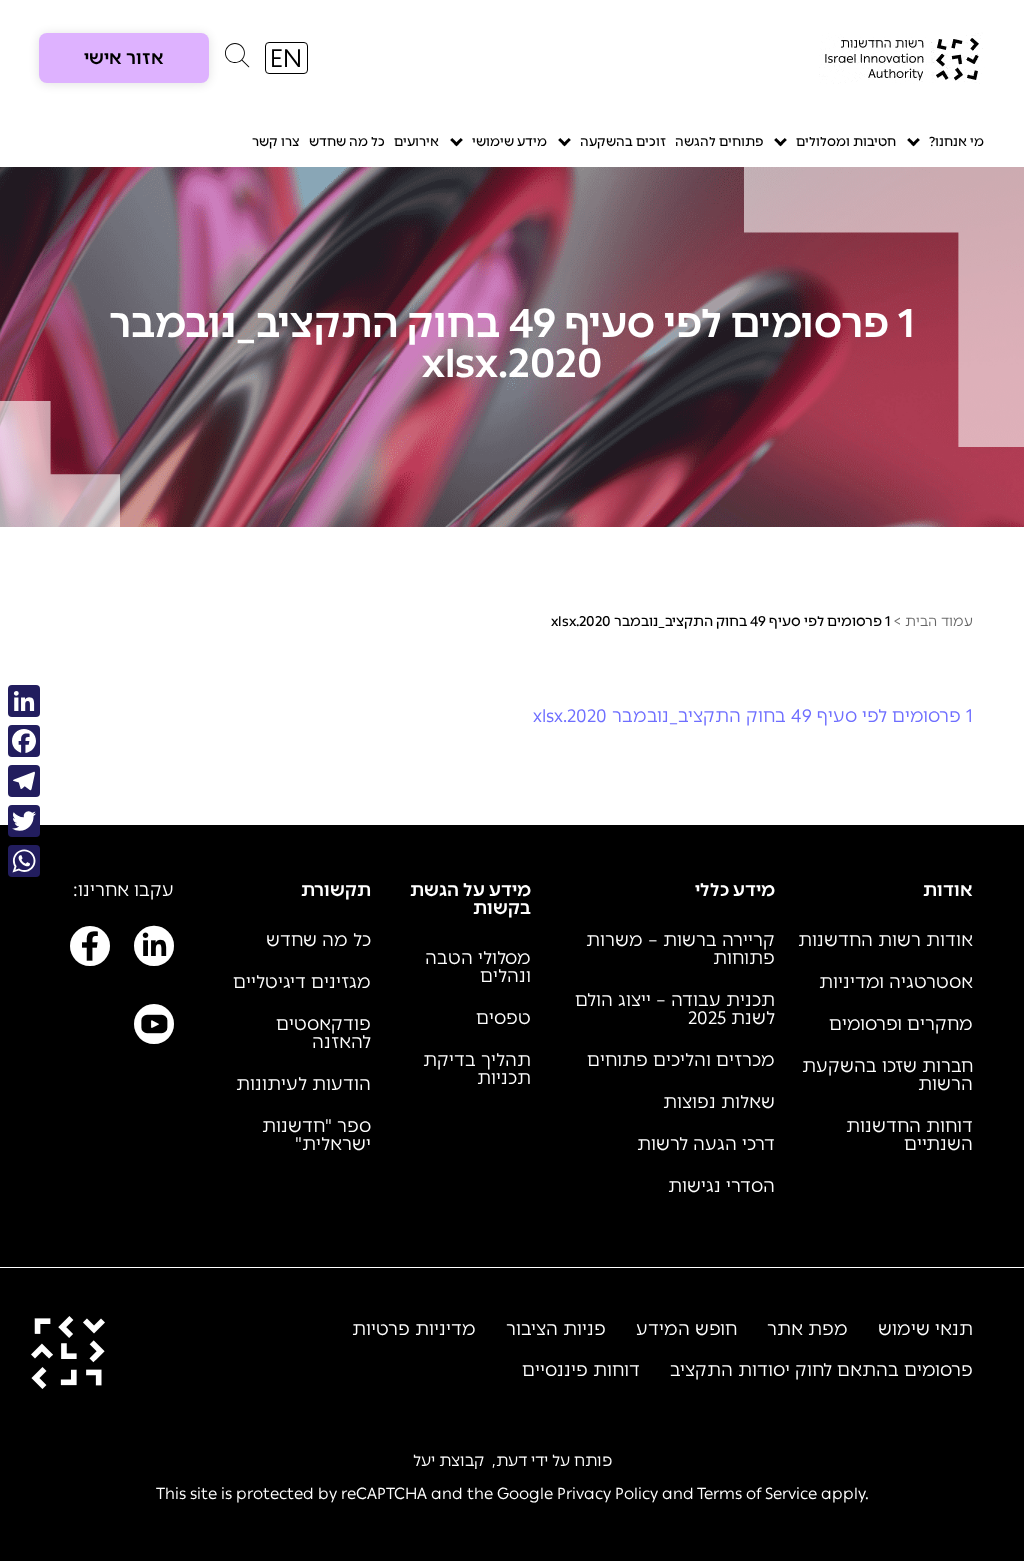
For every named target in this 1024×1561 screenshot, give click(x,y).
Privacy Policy (607, 1493)
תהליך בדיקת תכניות (477, 1069)
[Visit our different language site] (286, 58)
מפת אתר (807, 1329)
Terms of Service (757, 1493)
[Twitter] (24, 821)
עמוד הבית (939, 621)
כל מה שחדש (347, 141)
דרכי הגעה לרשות (706, 1144)
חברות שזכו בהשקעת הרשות (887, 1075)
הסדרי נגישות (721, 1186)
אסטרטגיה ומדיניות (896, 982)
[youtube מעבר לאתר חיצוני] (154, 1028)
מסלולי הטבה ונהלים (478, 967)
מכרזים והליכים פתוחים (681, 1060)
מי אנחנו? (956, 141)
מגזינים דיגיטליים (302, 982)
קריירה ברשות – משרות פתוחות (680, 949)
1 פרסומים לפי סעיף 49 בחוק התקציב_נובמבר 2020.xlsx (753, 716)
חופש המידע (686, 1329)
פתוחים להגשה (719, 141)
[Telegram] (24, 781)
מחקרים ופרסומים (901, 1024)
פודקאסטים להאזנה (323, 1033)
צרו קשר (276, 141)
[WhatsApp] (24, 861)
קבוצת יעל (448, 1460)
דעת (511, 1460)
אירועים (416, 141)
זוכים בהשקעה (623, 141)
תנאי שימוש (925, 1329)
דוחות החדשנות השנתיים (909, 1135)
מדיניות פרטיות (414, 1329)
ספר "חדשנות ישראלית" (316, 1135)
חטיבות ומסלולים (846, 141)
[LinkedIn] (24, 701)
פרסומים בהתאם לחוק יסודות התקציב (821, 1370)
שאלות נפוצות (719, 1102)
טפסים (503, 1018)
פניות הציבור (556, 1329)
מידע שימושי (509, 141)
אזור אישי (124, 58)
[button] (237, 60)
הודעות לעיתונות (303, 1084)
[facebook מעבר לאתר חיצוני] (90, 950)
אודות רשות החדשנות (885, 940)
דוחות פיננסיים (581, 1370)
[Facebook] (24, 741)
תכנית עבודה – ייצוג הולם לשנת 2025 (675, 1009)
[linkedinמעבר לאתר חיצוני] (154, 950)
